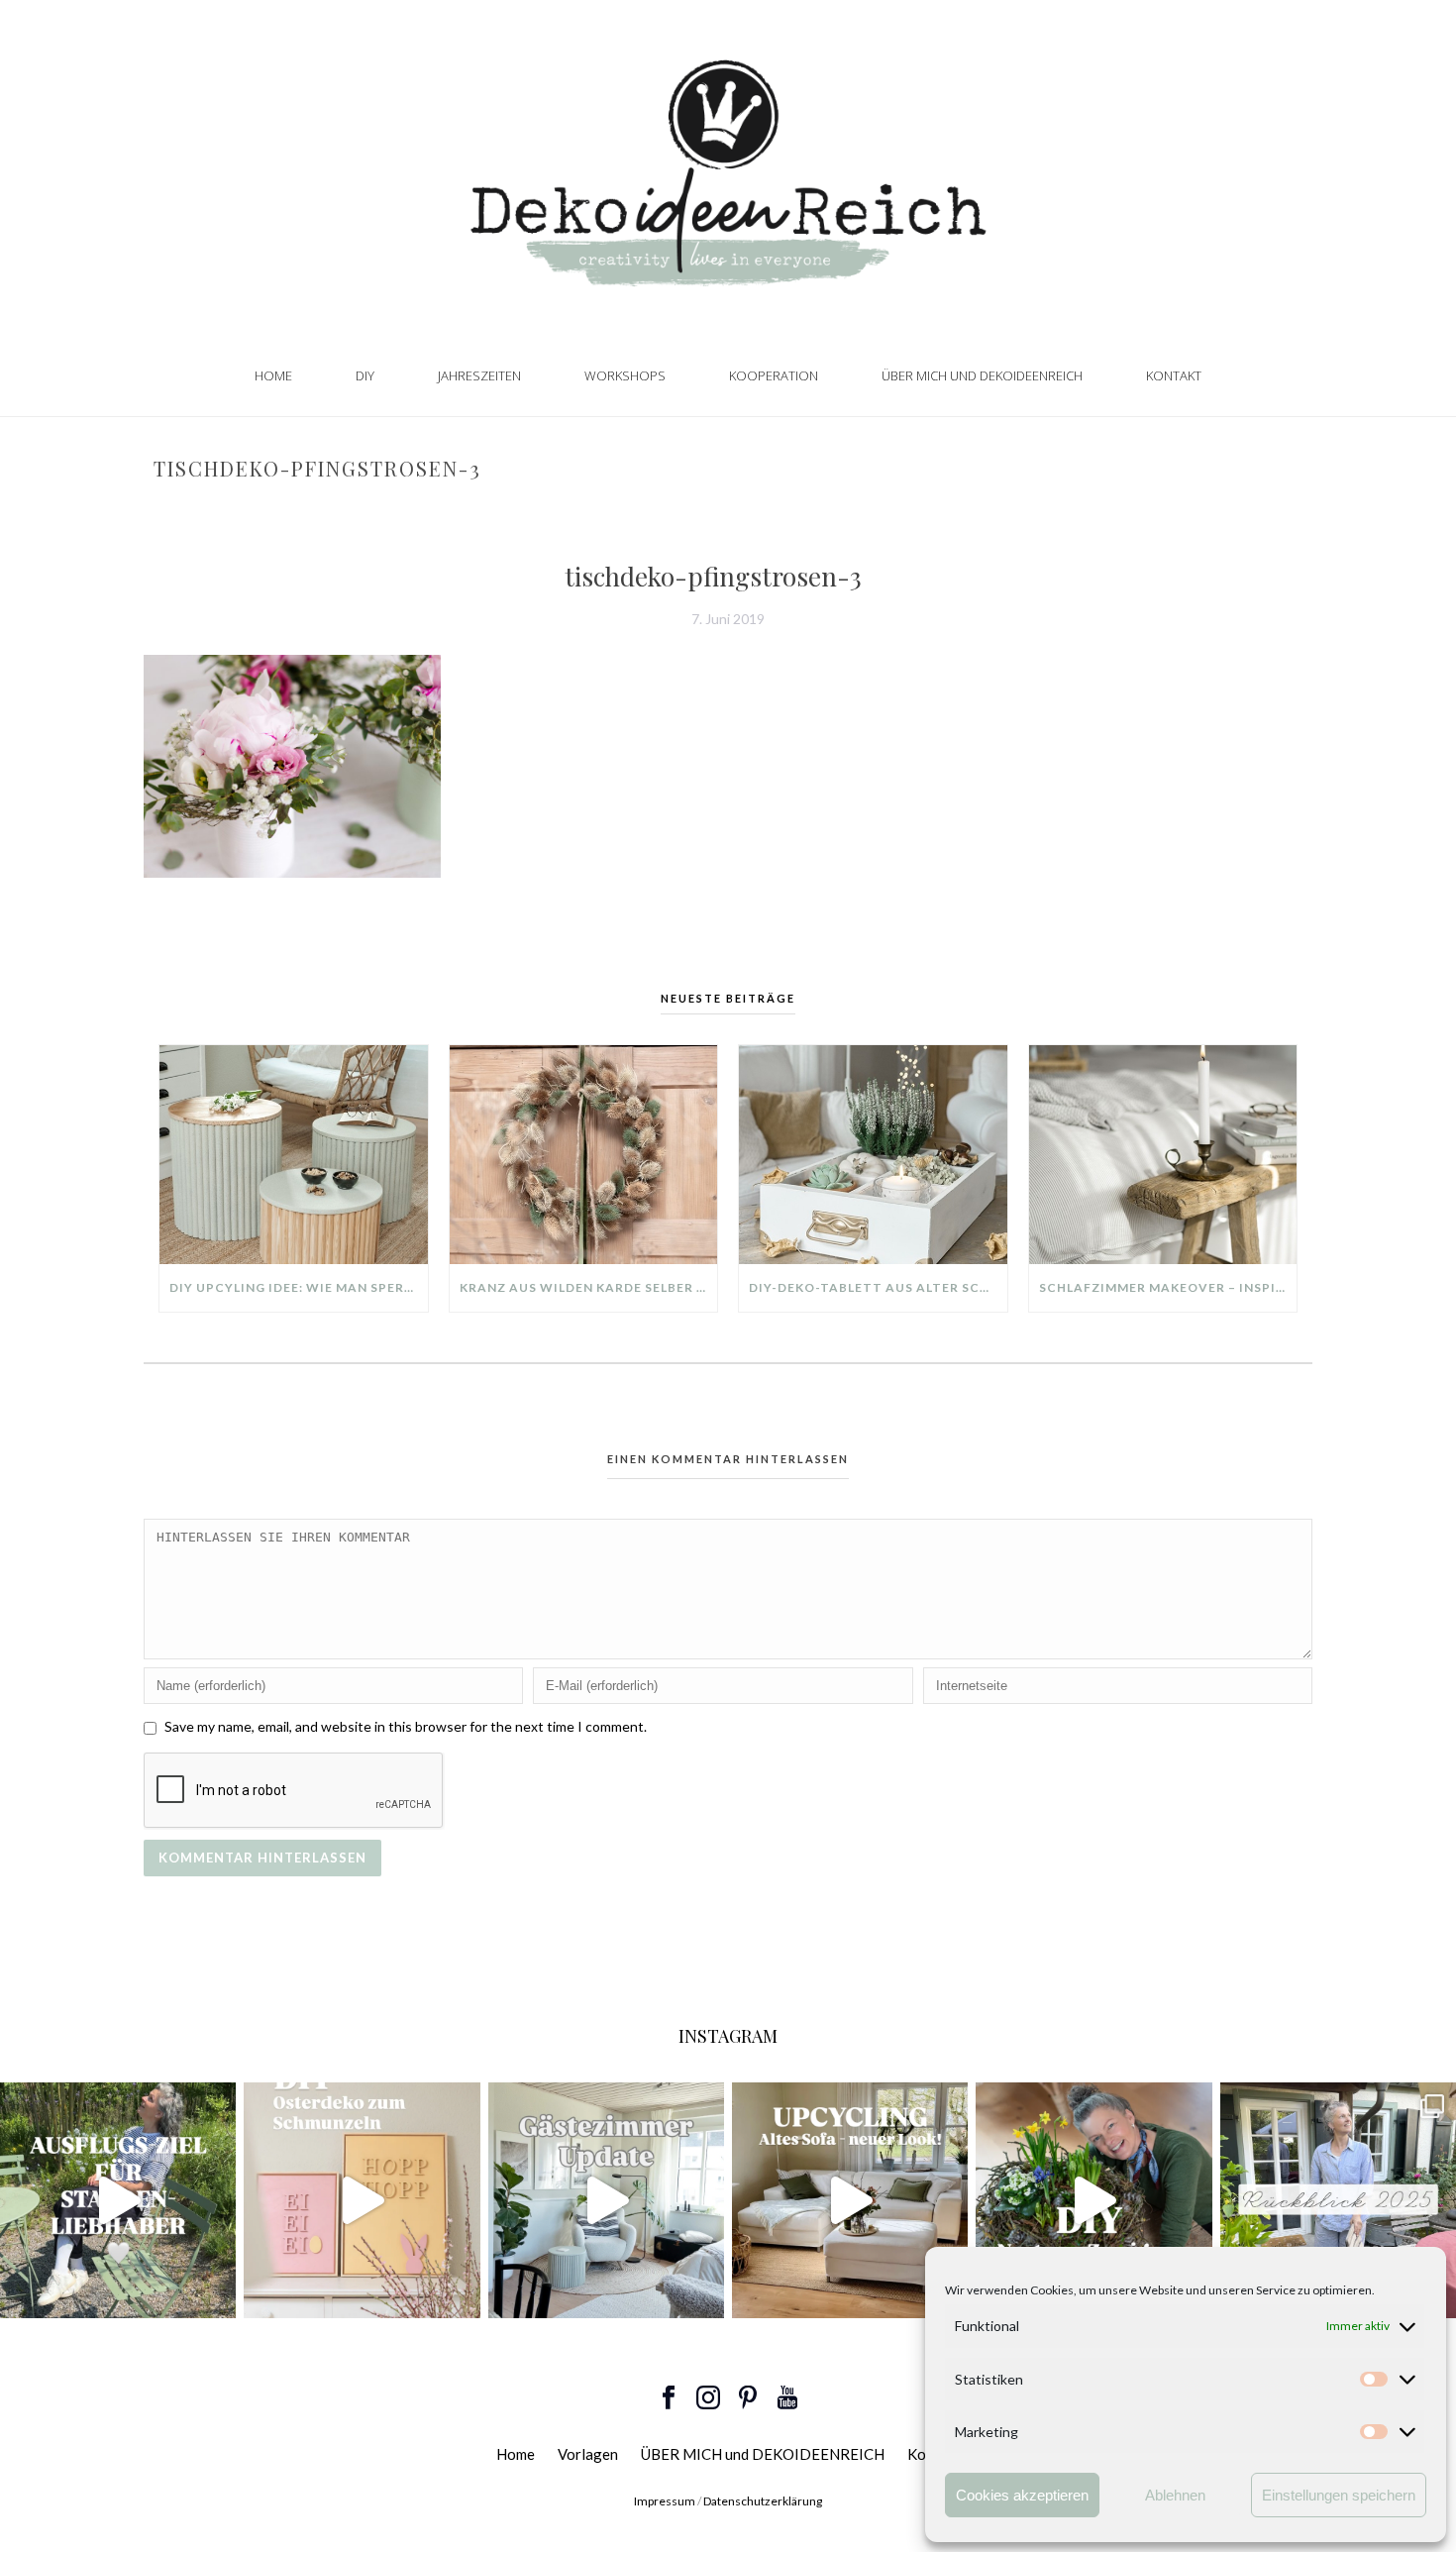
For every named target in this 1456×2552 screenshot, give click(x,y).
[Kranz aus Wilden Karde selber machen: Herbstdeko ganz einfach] (584, 1154)
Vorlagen (588, 2454)
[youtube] (787, 2398)
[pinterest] (748, 2398)
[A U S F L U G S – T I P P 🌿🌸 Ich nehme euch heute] (118, 2200)
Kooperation (774, 375)
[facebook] (669, 2398)
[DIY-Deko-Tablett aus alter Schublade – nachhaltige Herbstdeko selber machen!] (873, 1154)
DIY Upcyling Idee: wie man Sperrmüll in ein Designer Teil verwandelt (299, 1287)
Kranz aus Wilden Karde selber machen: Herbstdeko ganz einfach (589, 1287)
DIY (365, 375)
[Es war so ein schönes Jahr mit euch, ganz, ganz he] (1338, 2200)
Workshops (625, 375)
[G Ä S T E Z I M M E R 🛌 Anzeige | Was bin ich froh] (606, 2200)
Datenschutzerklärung (763, 2501)
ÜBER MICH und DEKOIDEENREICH (982, 375)
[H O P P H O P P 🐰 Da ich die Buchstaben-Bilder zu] (362, 2200)
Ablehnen (1175, 2495)
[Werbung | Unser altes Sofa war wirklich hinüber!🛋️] (850, 2200)
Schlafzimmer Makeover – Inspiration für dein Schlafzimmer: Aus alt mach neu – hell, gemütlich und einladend (1168, 1287)
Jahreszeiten (479, 375)
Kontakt (1174, 375)
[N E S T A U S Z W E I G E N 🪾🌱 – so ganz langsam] (1093, 2200)
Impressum (665, 2501)
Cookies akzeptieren (1022, 2495)
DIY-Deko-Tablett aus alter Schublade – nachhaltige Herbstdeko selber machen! (878, 1287)
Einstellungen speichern (1339, 2495)
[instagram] (708, 2398)
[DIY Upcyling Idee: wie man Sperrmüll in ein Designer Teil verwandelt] (294, 1154)
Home (273, 375)
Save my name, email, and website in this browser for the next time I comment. (406, 1726)
